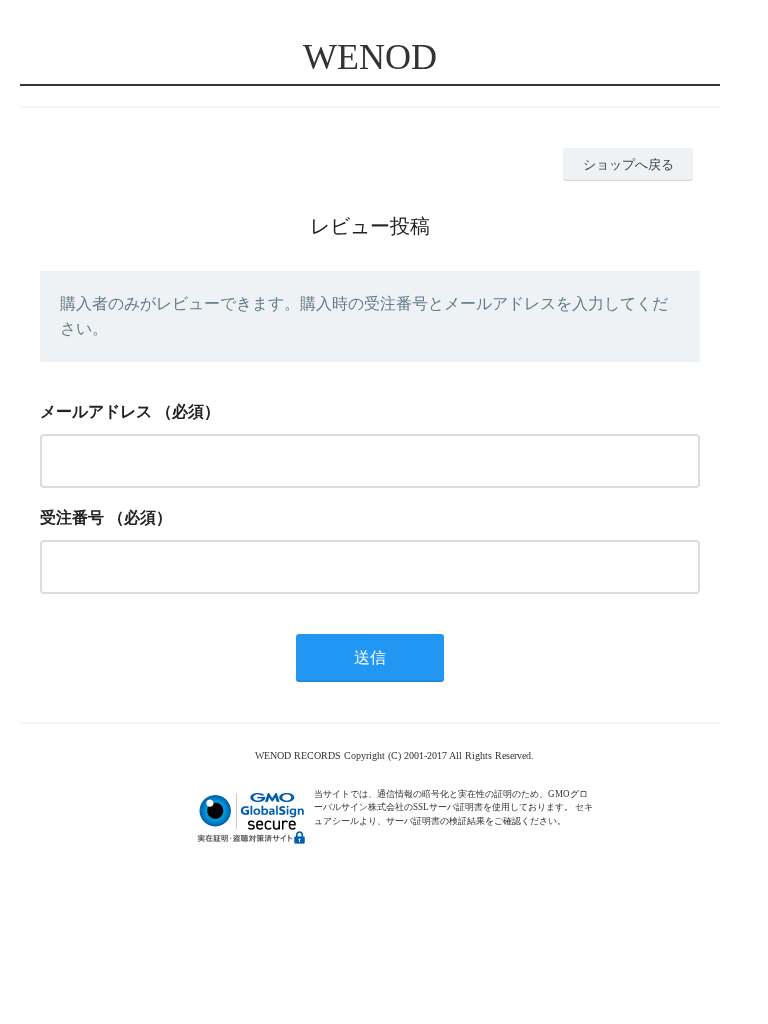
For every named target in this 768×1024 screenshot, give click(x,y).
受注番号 (72, 517)
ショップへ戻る (628, 164)
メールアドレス (96, 411)
